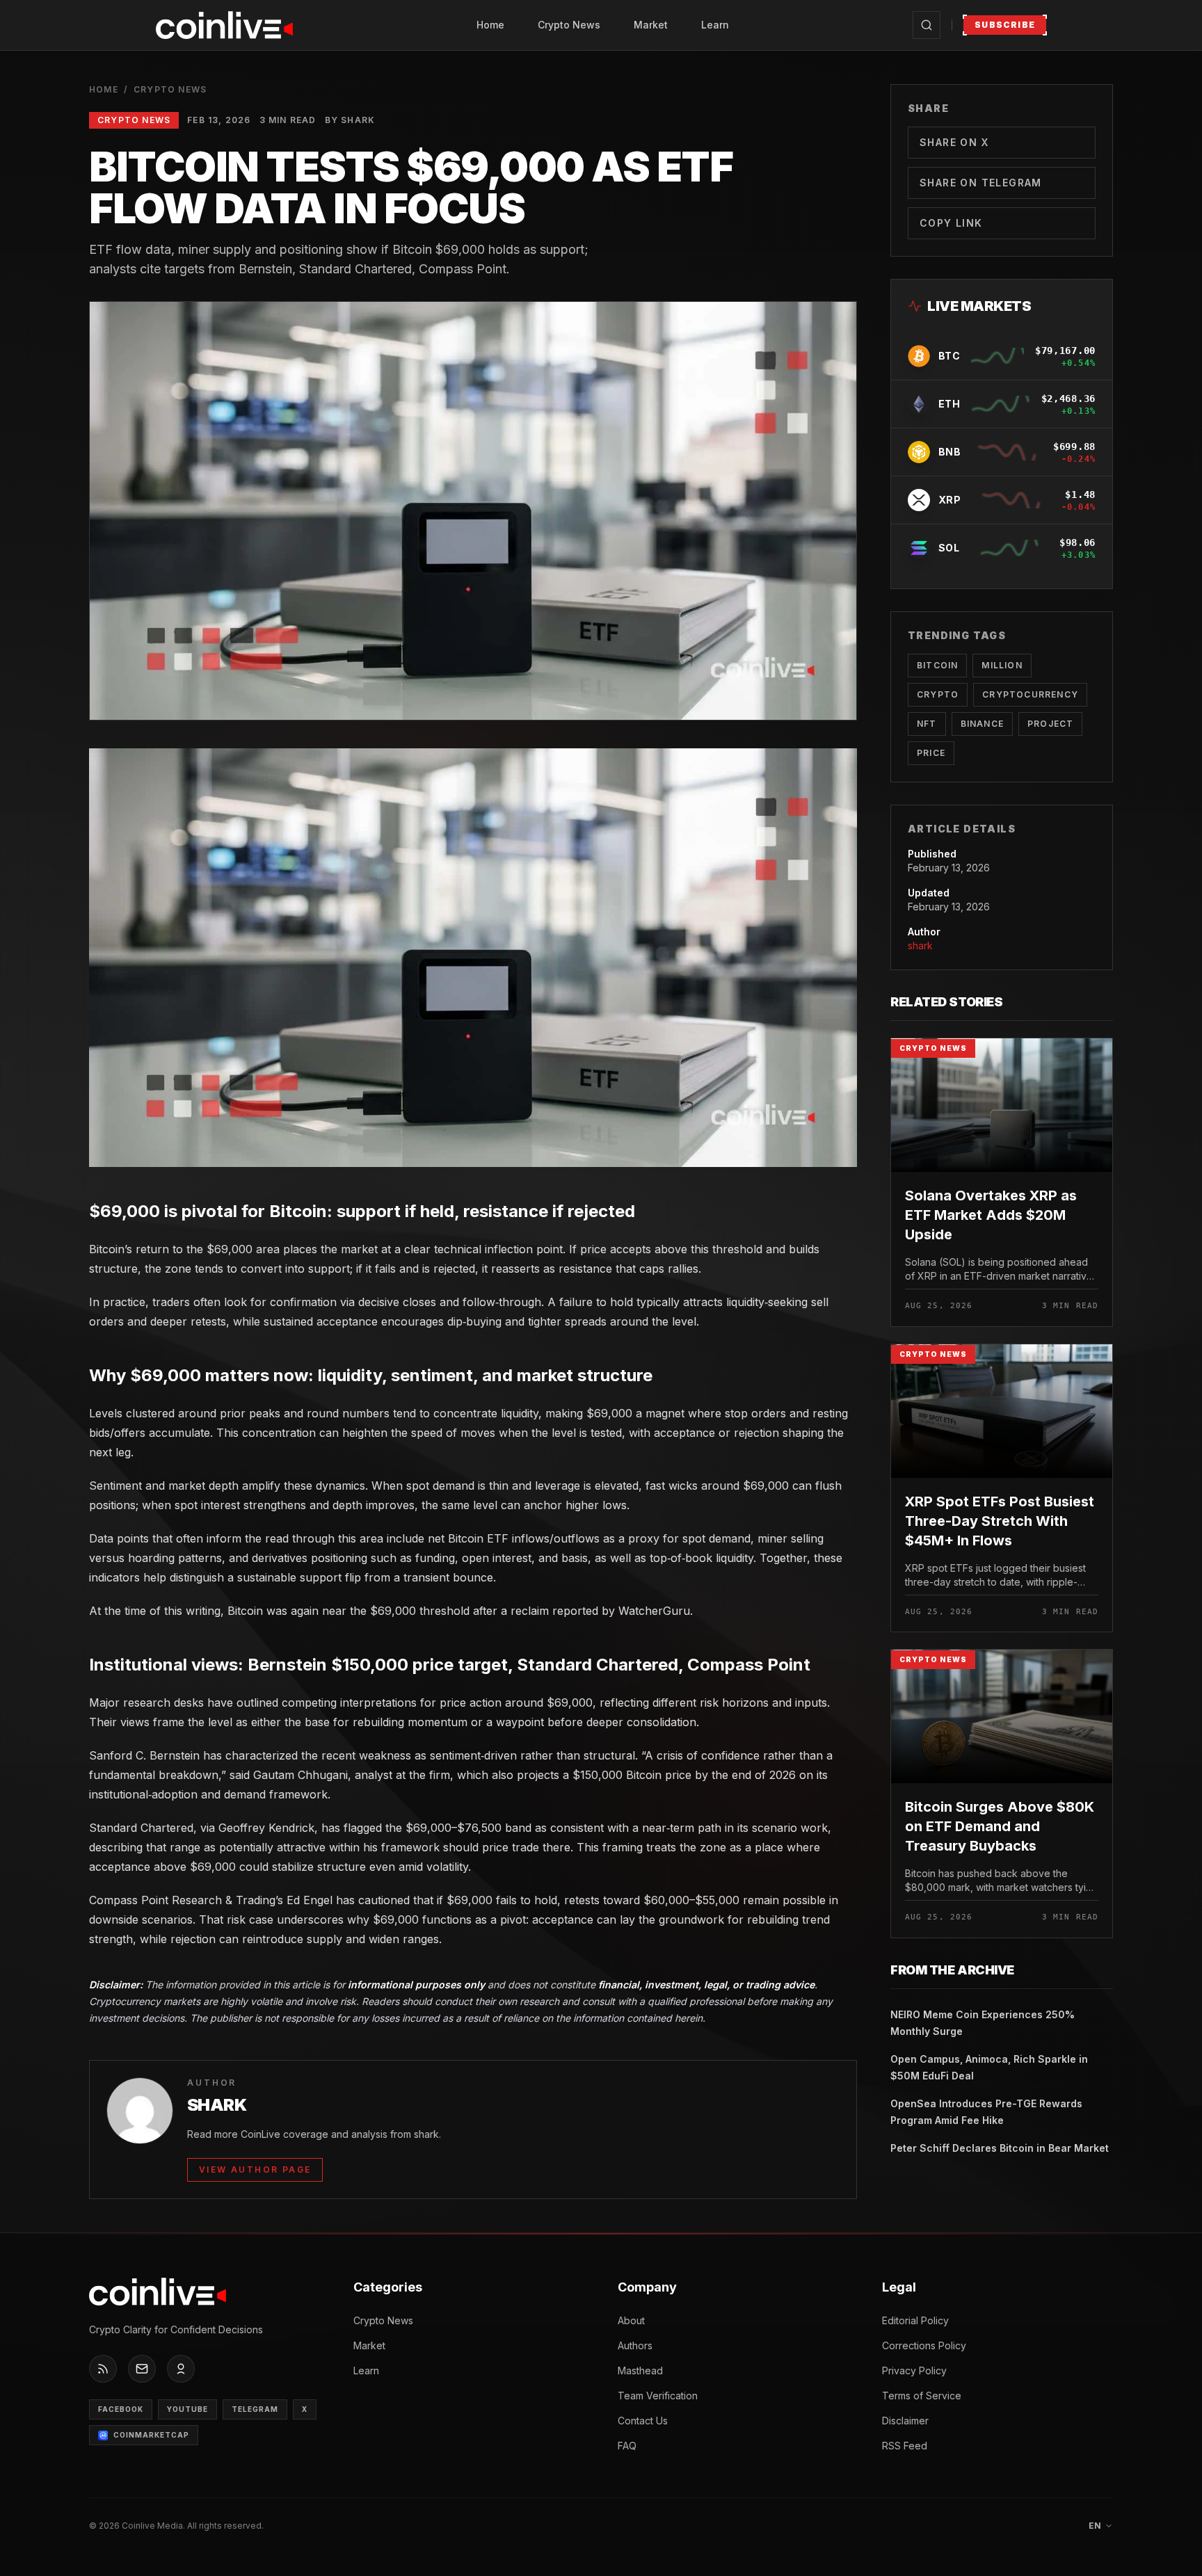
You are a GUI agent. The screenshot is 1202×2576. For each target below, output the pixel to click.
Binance (982, 724)
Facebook (121, 2409)
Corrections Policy (924, 2345)
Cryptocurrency (1030, 694)
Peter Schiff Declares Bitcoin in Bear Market (1000, 2148)
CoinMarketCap (151, 2435)
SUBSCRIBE (1005, 25)
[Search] (927, 25)
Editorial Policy (915, 2320)
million (1002, 665)
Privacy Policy (914, 2370)
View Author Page (255, 2170)
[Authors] (181, 2369)
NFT (927, 724)
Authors (635, 2345)
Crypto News (569, 25)
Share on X (954, 142)
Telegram (255, 2409)
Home (490, 25)
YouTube (187, 2409)
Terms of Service (922, 2396)
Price (931, 753)
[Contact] (142, 2369)
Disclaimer (905, 2421)
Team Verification (658, 2396)
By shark (350, 120)
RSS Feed (905, 2446)
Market (651, 25)
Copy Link (951, 223)
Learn (715, 25)
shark (920, 945)
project (1050, 724)
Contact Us (643, 2421)
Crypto (938, 694)
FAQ (627, 2446)
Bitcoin (937, 665)
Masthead (640, 2370)
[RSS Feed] (103, 2369)
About (631, 2320)
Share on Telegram (981, 183)
